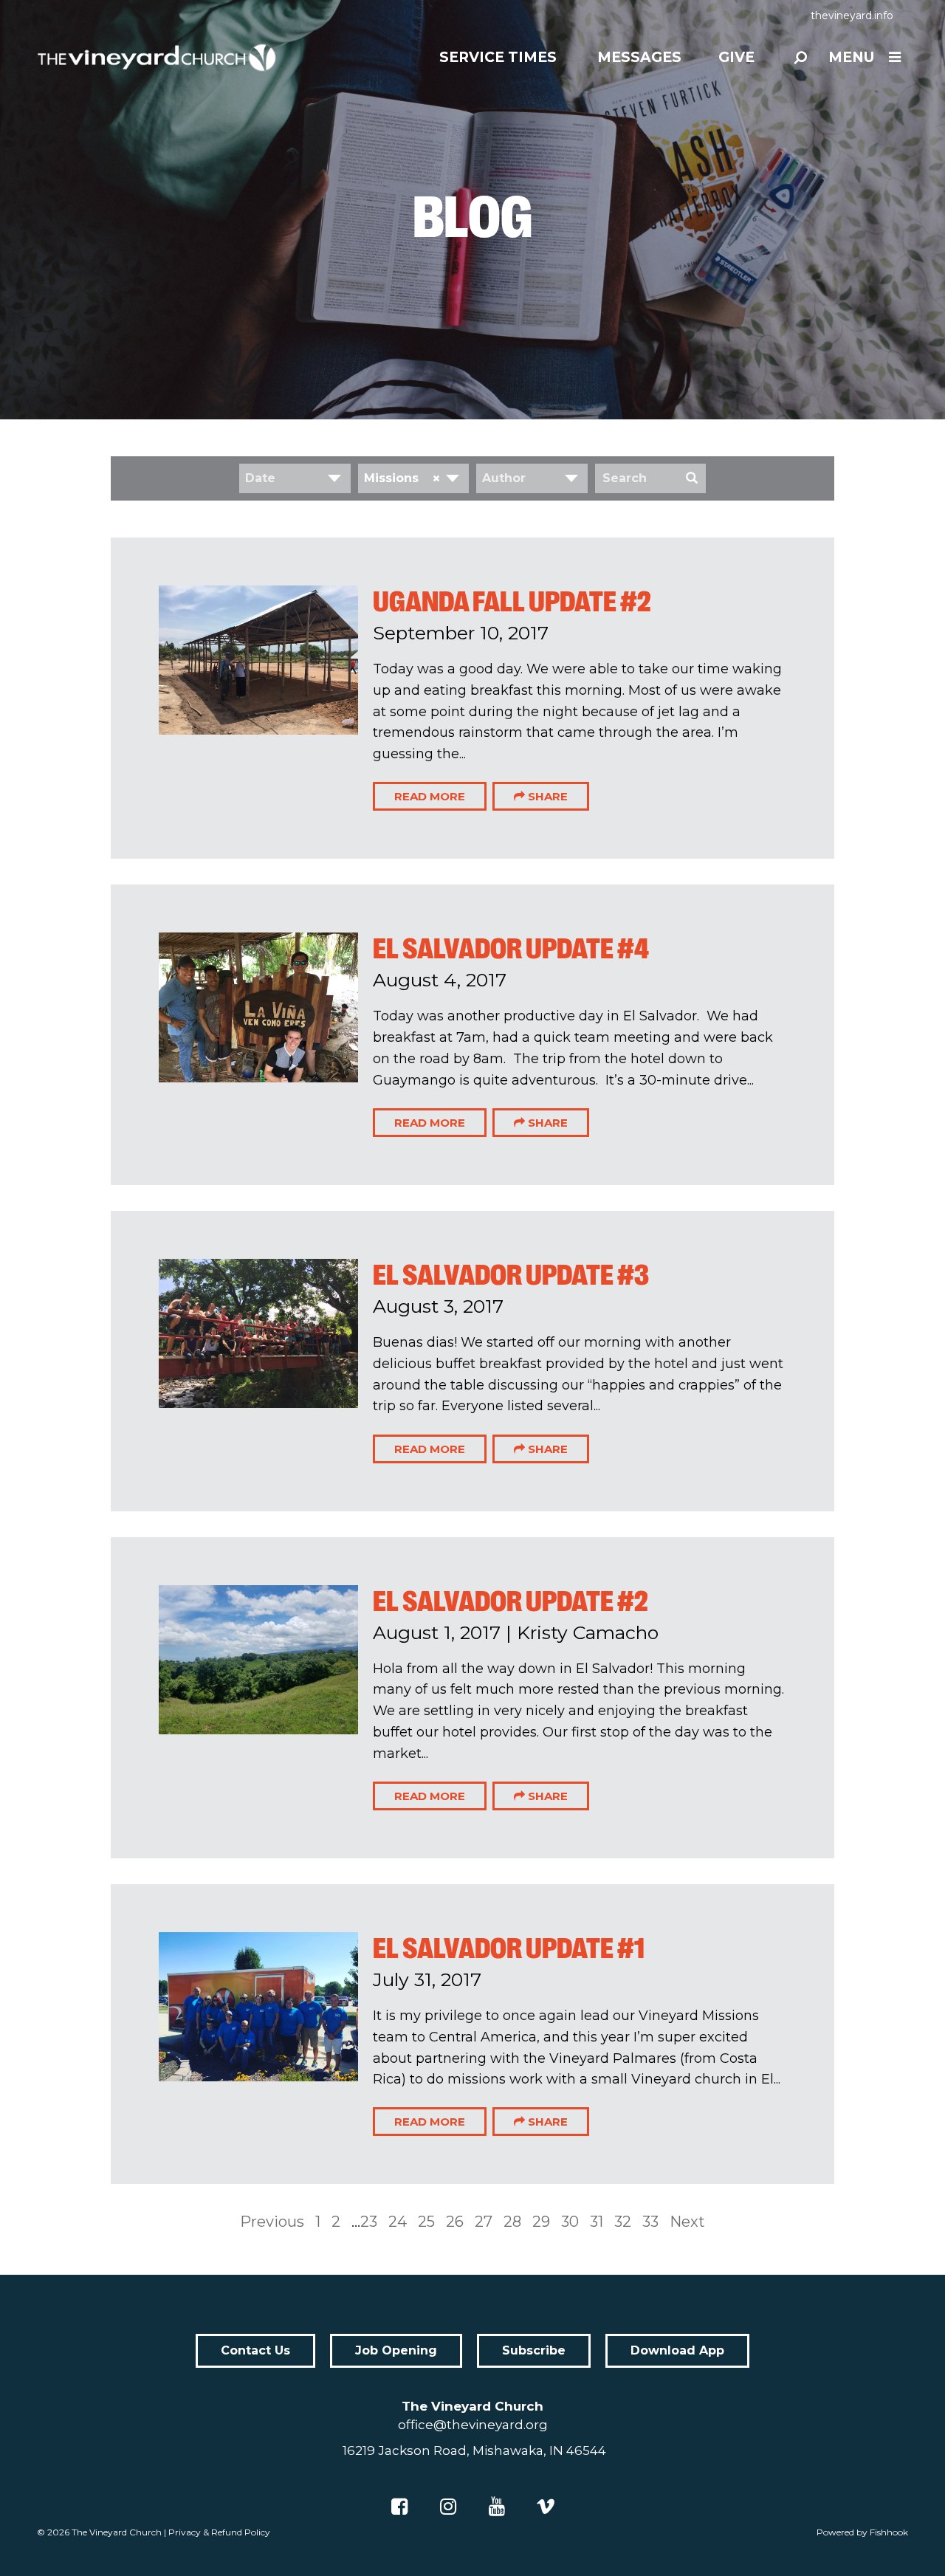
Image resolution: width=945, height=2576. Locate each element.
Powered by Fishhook (862, 2532)
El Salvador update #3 (511, 1275)
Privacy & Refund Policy (219, 2532)
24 (398, 2222)
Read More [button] (430, 796)
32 (623, 2222)
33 (650, 2222)
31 (597, 2222)
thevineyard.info (852, 16)
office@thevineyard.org (473, 2425)
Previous (272, 2222)
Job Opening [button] (396, 2350)
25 (426, 2222)
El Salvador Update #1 (509, 1948)
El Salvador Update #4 (511, 949)
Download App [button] (677, 2350)
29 (541, 2222)
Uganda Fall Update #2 (512, 602)
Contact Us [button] (255, 2350)
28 (512, 2222)
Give (736, 57)
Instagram (448, 2507)
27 (484, 2222)
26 (455, 2222)
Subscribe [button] (534, 2350)
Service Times (498, 57)
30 (570, 2222)
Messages (639, 57)
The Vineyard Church (117, 2532)
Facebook (399, 2507)
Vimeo (546, 2507)
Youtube (497, 2507)
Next (687, 2222)
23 (369, 2222)
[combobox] (295, 478)
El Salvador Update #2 (511, 1601)
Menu (851, 57)
